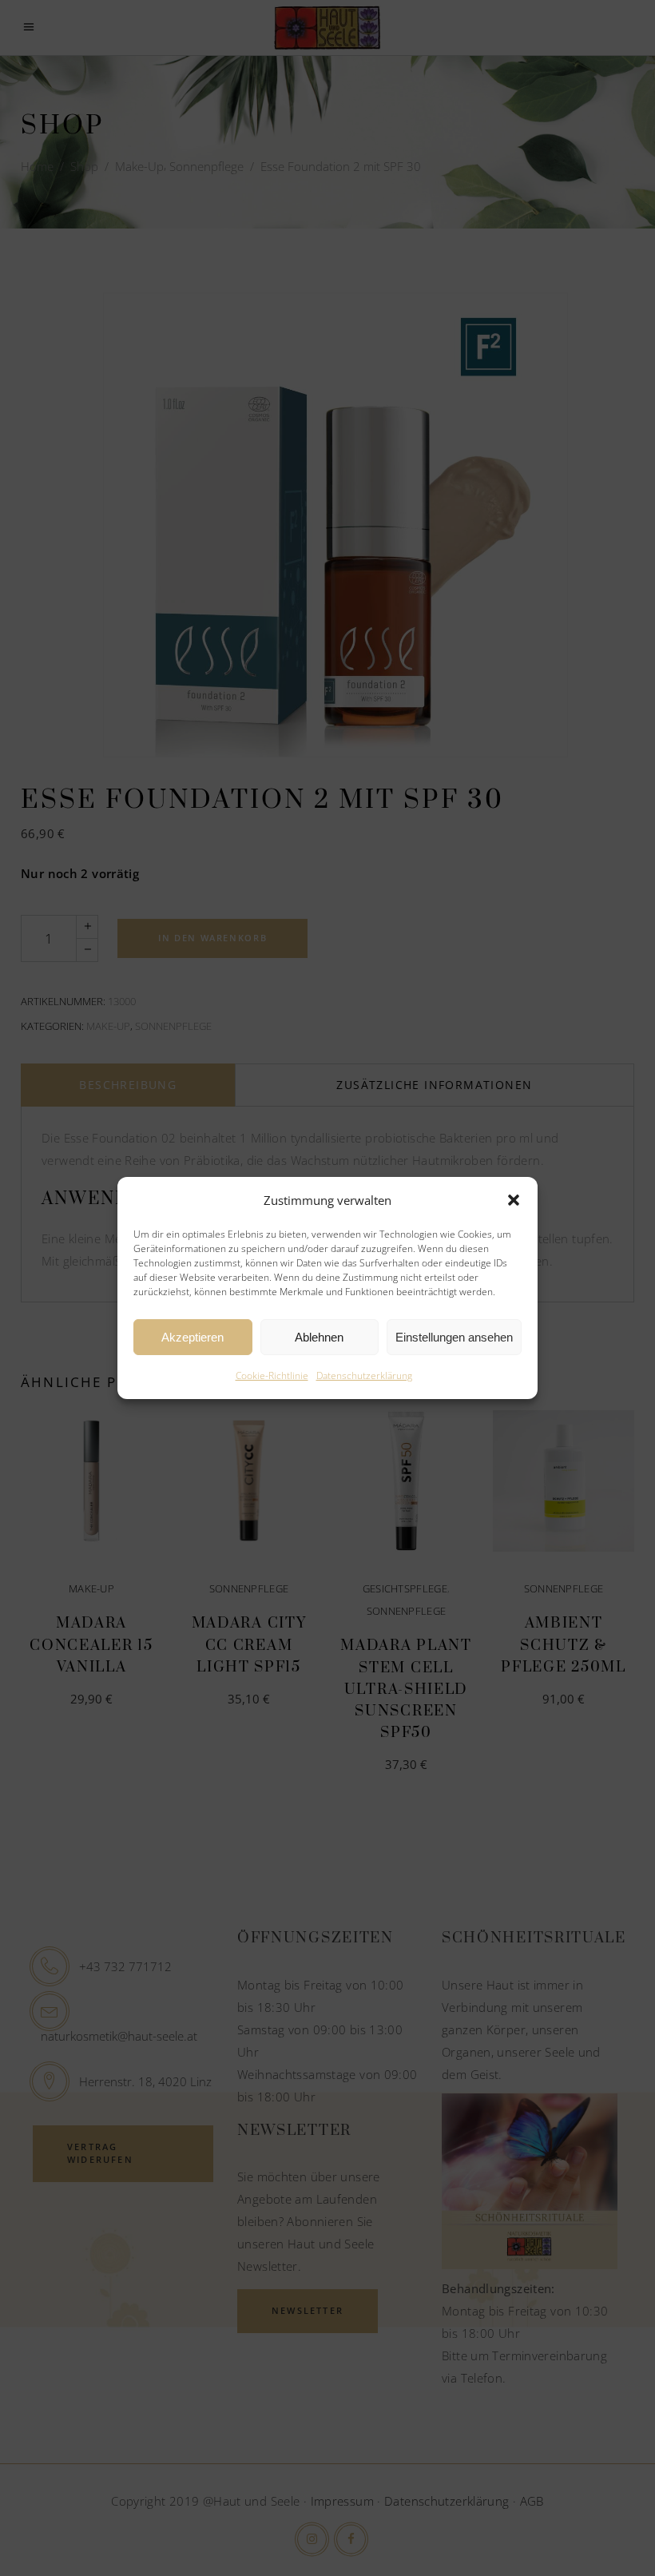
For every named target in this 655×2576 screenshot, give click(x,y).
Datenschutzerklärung (364, 1375)
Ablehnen (319, 1337)
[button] (514, 1200)
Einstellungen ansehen (454, 1337)
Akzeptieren (193, 1337)
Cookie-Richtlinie (272, 1375)
